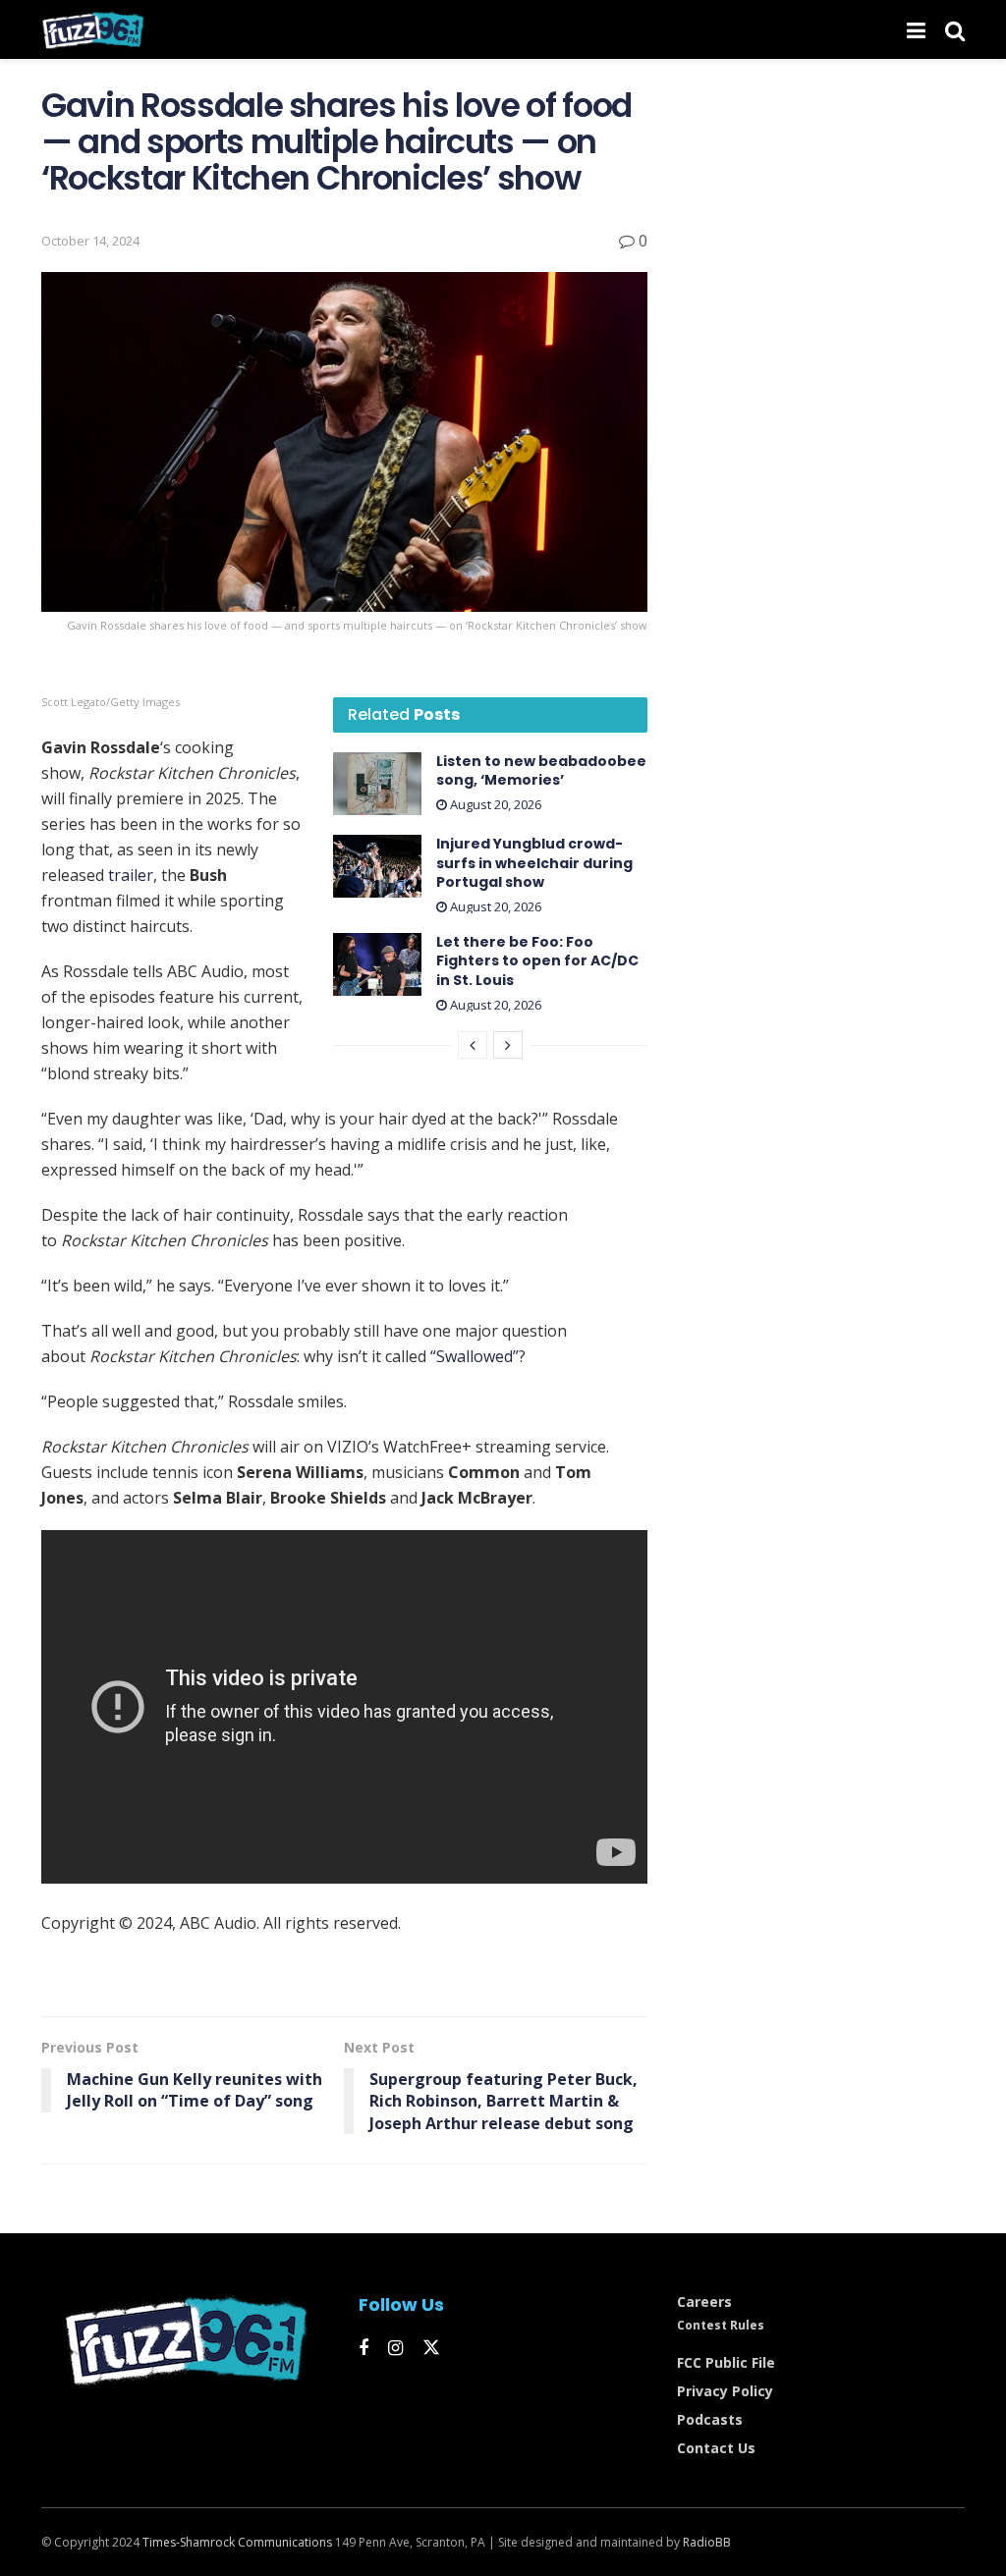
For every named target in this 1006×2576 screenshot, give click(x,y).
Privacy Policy (725, 2391)
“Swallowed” (475, 1356)
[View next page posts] (508, 1045)
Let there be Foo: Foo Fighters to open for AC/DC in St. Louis (537, 961)
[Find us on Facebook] (363, 2349)
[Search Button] (955, 29)
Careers (704, 2302)
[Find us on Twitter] (431, 2348)
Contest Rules (721, 2325)
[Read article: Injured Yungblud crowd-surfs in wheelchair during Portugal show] (377, 866)
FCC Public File (726, 2362)
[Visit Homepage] (93, 29)
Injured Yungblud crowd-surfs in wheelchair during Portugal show (534, 863)
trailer (131, 875)
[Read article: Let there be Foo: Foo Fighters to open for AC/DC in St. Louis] (377, 964)
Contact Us (716, 2448)
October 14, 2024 (90, 241)
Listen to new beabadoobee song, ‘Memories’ (541, 771)
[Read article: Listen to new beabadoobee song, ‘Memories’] (377, 784)
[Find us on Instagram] (395, 2349)
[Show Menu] (916, 29)
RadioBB (707, 2542)
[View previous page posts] (473, 1045)
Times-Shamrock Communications (237, 2542)
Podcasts (710, 2419)
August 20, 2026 (494, 804)
